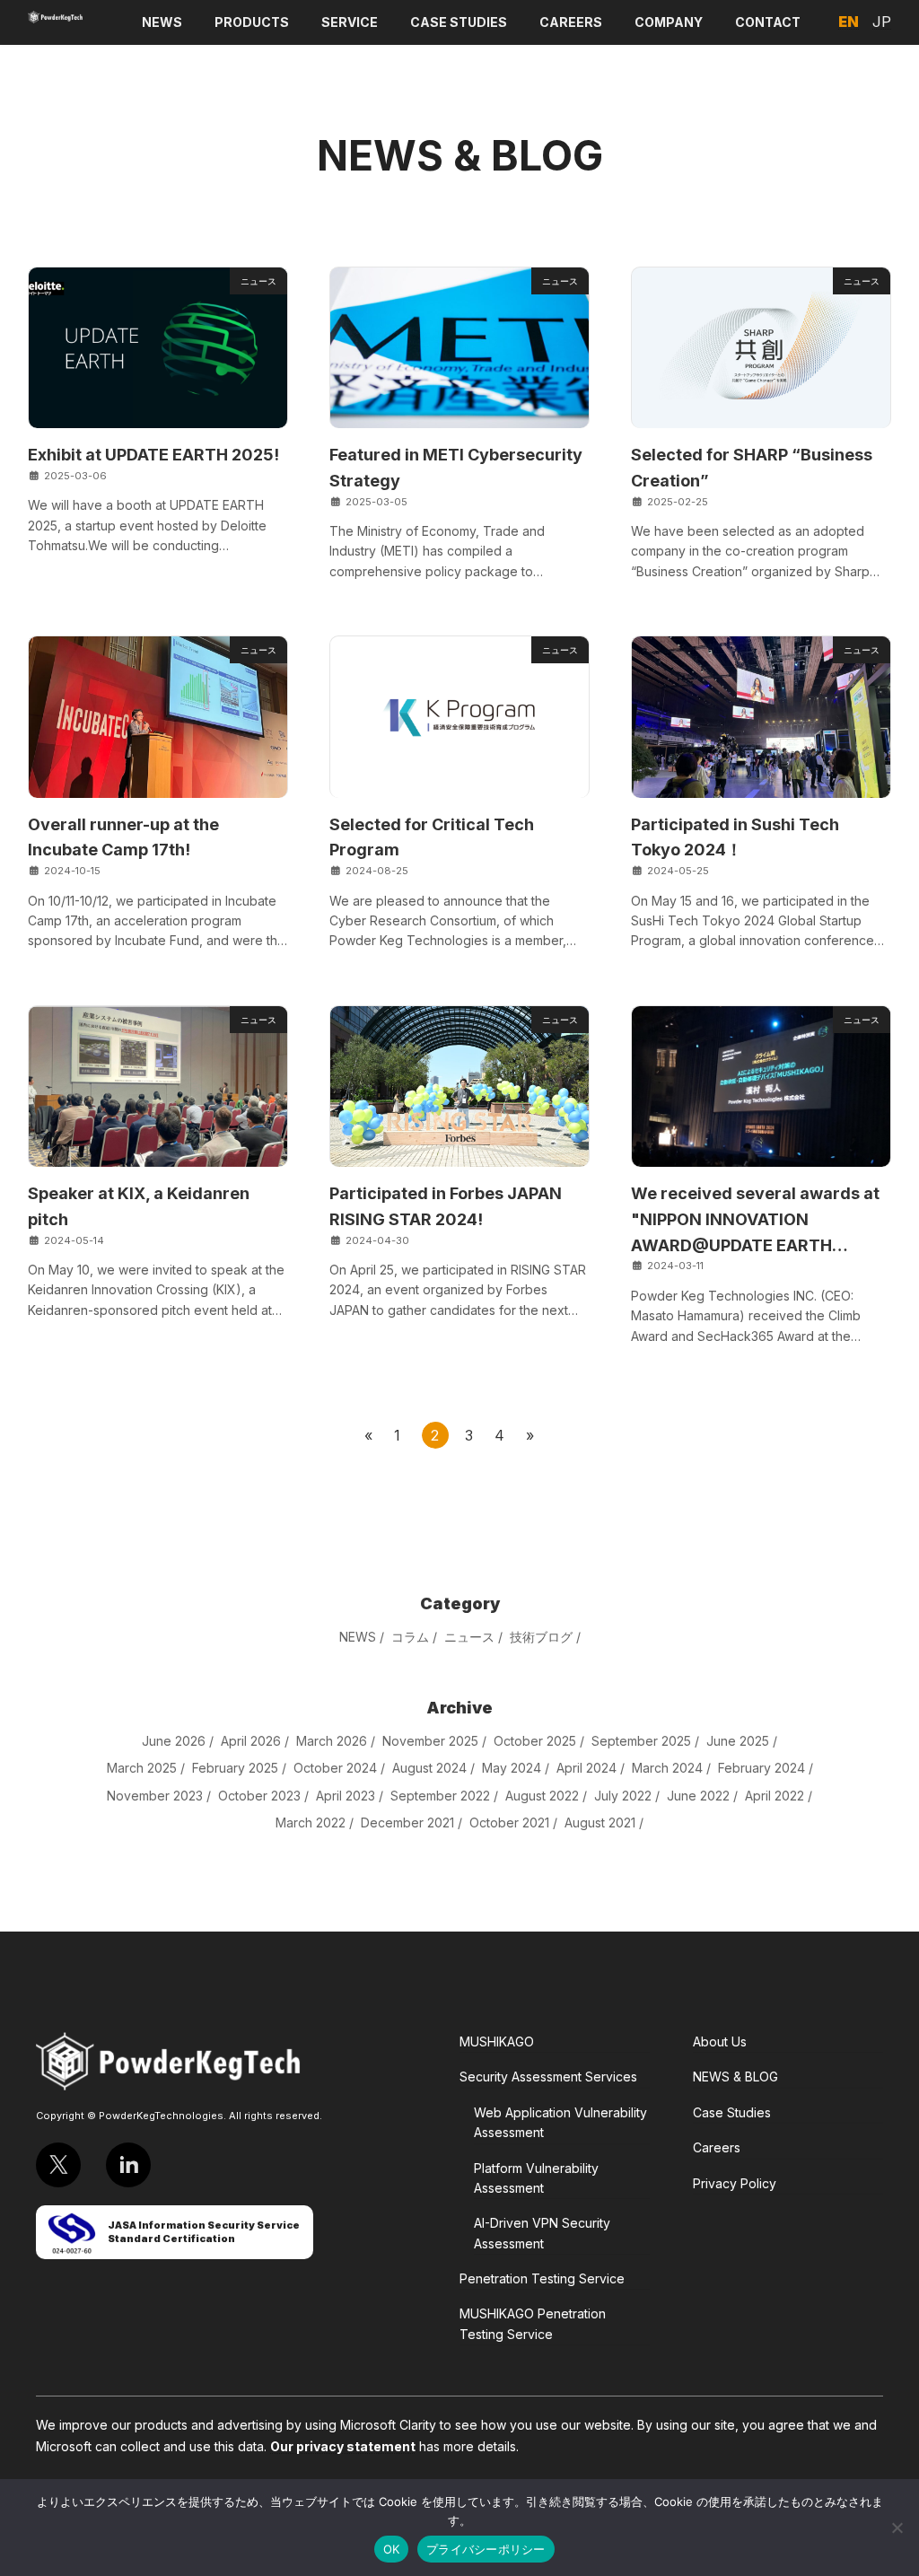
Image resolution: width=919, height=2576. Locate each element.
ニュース (469, 1637)
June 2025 (738, 1740)
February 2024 (761, 1768)
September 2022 (440, 1795)
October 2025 (535, 1740)
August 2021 (600, 1822)
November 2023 (155, 1795)
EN (849, 22)
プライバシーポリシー (486, 2549)
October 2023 (259, 1795)
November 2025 (430, 1740)
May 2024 (512, 1768)
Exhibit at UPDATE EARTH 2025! (153, 455)
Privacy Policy (735, 2183)
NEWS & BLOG (735, 2077)
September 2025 (641, 1740)
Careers (717, 2147)
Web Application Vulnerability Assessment (560, 2122)
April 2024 (586, 1768)
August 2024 (429, 1768)
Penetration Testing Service (542, 2278)
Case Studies (732, 2112)
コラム (410, 1637)
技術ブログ (541, 1637)
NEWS (358, 1637)
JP (882, 22)
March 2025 (142, 1768)
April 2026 (251, 1740)
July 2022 (623, 1795)
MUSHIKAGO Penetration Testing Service (533, 2323)
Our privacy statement (343, 2446)
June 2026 (174, 1740)
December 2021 (407, 1822)
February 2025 (235, 1768)
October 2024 (335, 1768)
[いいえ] (897, 2528)
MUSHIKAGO (497, 2042)
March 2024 (667, 1768)
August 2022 (542, 1795)
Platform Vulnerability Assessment (536, 2178)
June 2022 (698, 1795)
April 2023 (346, 1795)
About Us (720, 2042)
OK (392, 2549)
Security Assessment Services (548, 2077)
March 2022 (311, 1822)
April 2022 (775, 1795)
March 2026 (332, 1740)
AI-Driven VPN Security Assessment (542, 2233)
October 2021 (509, 1822)
